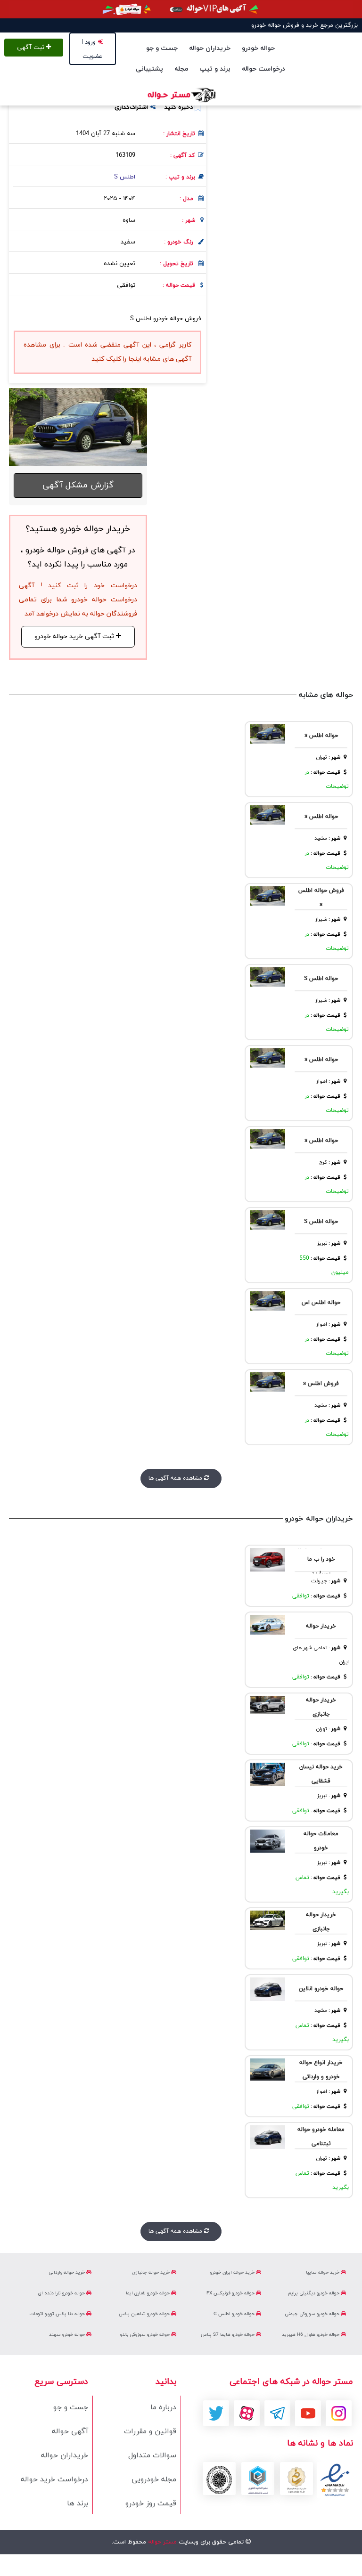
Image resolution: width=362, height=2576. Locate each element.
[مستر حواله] (181, 95)
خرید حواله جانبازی (152, 2272)
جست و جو (162, 48)
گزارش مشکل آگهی (78, 485)
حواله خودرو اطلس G (235, 2314)
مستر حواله (161, 2542)
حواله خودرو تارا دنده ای (62, 2293)
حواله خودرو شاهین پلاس (145, 2314)
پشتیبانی (149, 69)
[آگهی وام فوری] (181, 9)
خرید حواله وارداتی (67, 2272)
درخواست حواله (263, 69)
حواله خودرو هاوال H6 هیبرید (311, 2335)
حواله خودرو (258, 48)
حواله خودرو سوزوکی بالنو (146, 2335)
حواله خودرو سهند (68, 2335)
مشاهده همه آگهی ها (176, 1478)
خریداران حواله (210, 48)
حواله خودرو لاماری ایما (148, 2293)
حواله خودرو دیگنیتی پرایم (314, 2293)
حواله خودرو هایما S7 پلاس (228, 2335)
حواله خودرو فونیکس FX (231, 2293)
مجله (181, 69)
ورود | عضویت (92, 49)
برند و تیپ (215, 69)
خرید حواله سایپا (323, 2272)
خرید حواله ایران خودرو (233, 2272)
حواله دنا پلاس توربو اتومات (58, 2314)
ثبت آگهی (32, 48)
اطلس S (125, 177)
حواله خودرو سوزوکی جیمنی (313, 2314)
